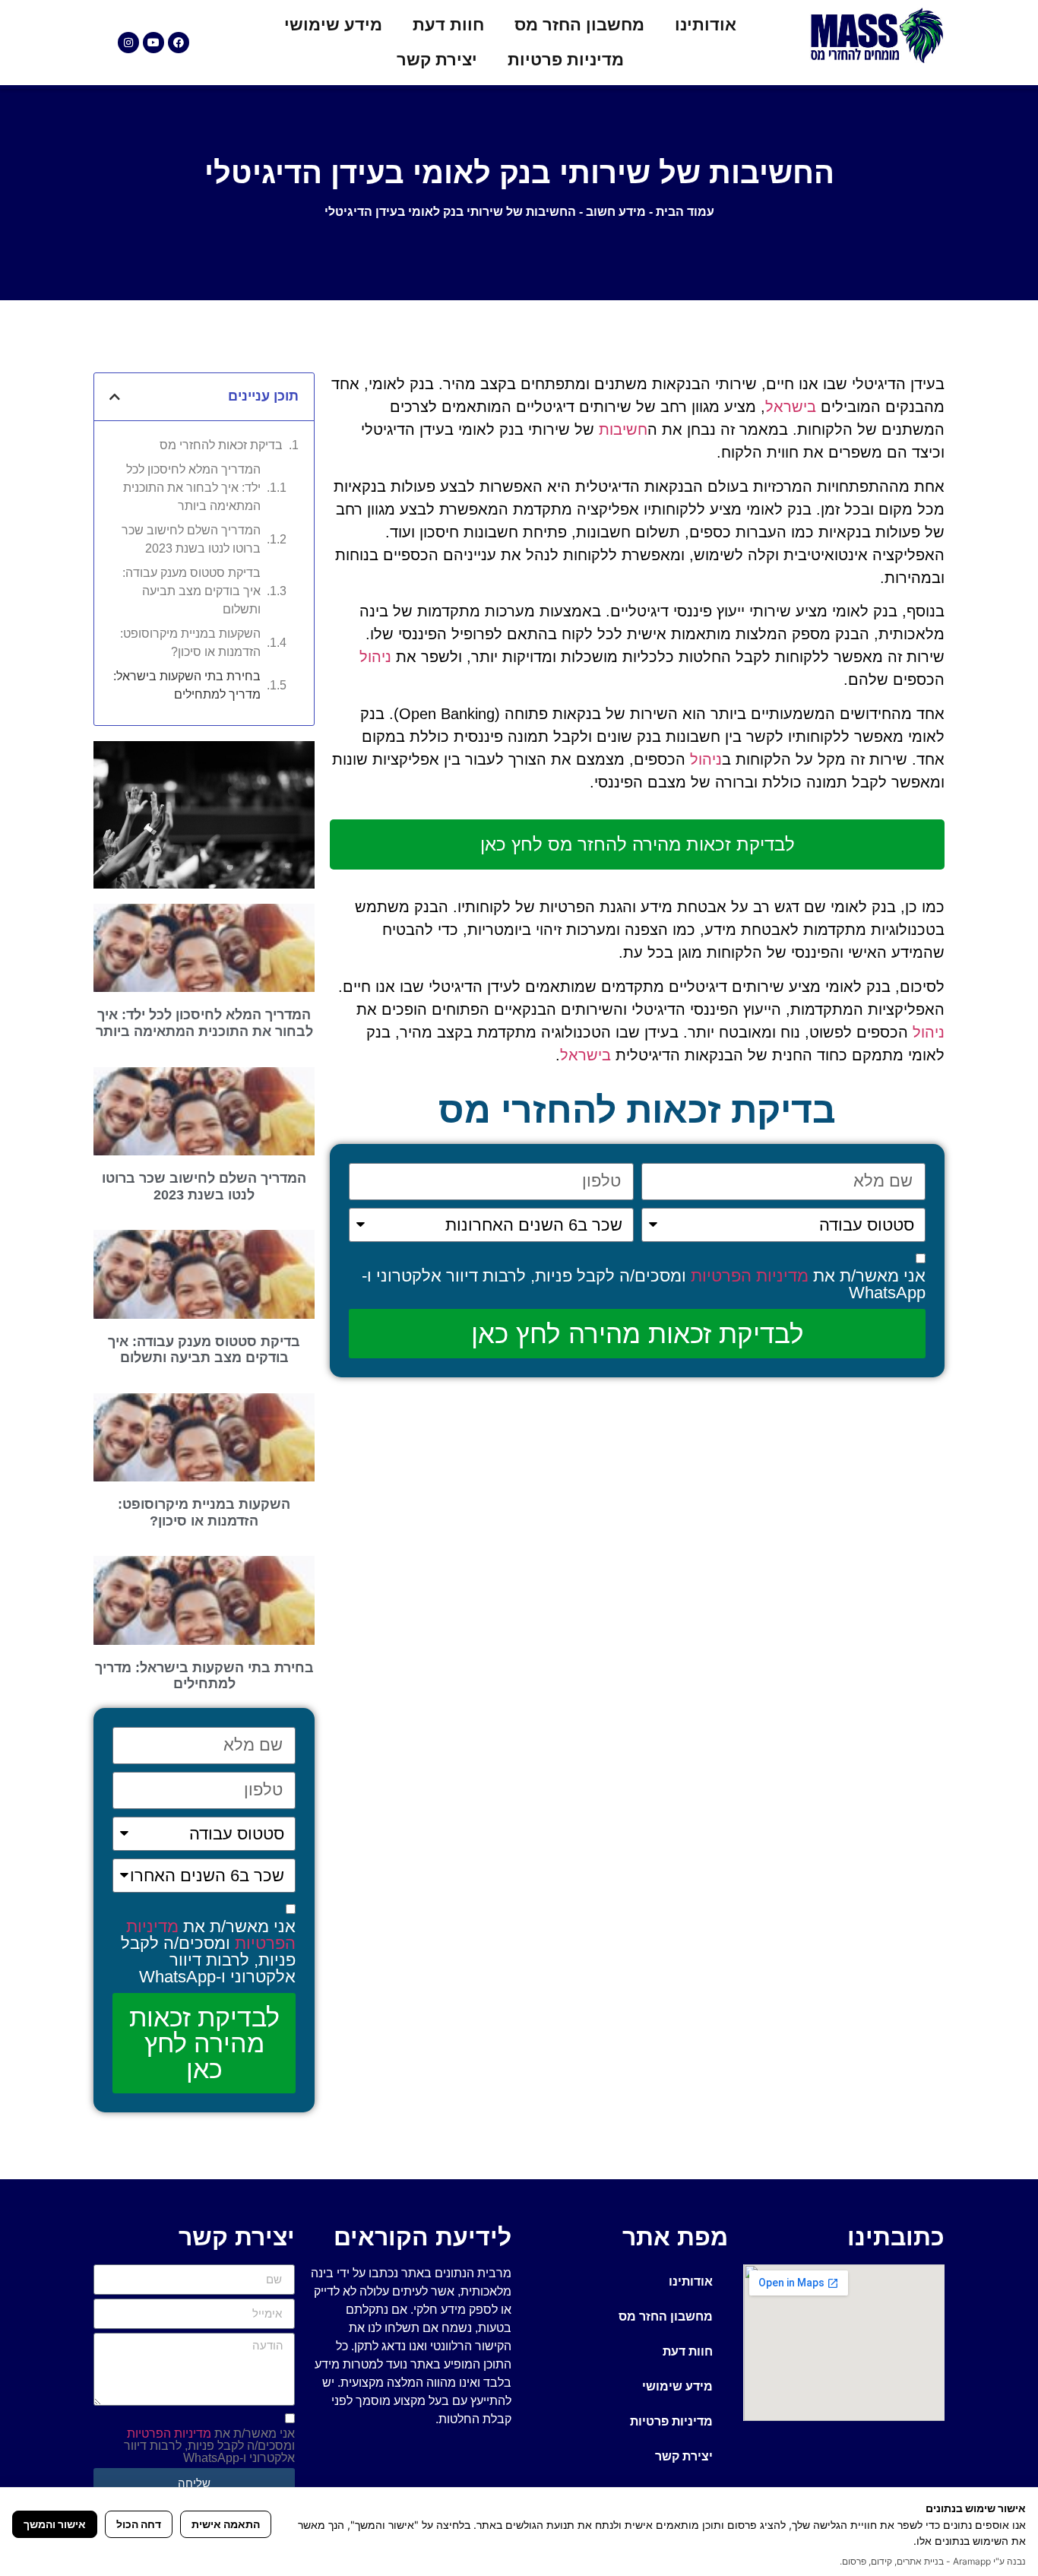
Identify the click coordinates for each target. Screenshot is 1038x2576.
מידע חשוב (616, 212)
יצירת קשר (437, 60)
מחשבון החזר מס (579, 25)
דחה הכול (139, 2524)
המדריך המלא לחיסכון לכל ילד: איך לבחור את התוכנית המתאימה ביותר (192, 488)
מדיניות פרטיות (566, 60)
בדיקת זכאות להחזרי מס (221, 445)
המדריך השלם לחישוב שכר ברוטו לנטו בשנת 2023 (191, 539)
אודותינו (706, 25)
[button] (115, 397)
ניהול (375, 657)
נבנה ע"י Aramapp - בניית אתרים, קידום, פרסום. (933, 2561)
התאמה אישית (226, 2524)
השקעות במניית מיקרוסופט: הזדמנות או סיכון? (190, 643)
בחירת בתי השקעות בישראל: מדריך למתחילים (187, 685)
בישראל (791, 407)
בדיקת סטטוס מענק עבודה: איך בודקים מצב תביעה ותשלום (191, 591)
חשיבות (623, 429)
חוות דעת (448, 25)
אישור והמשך (55, 2524)
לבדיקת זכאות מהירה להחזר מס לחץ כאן (638, 844)
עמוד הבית (685, 212)
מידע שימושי (333, 25)
